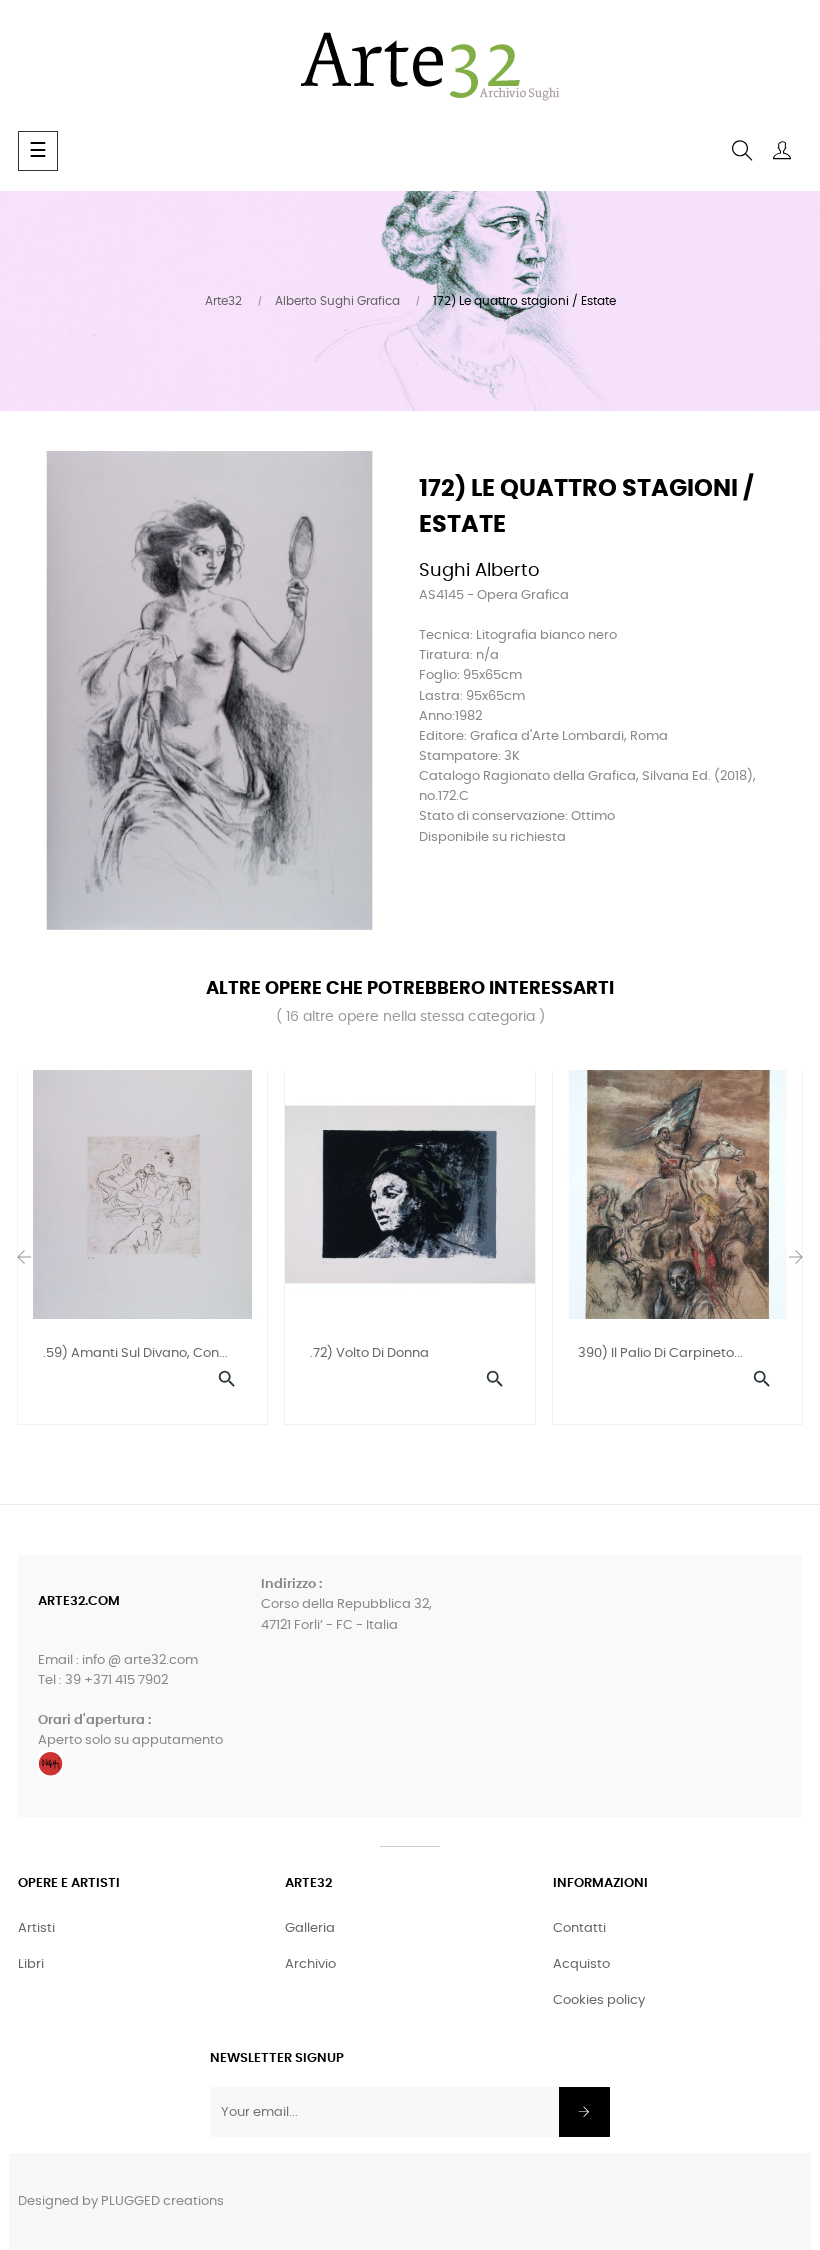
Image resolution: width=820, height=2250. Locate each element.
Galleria (310, 1928)
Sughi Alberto (479, 571)
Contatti (579, 1928)
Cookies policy (599, 2000)
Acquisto (581, 1964)
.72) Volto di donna (369, 1353)
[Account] (782, 151)
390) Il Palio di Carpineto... (660, 1353)
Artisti (36, 1928)
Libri (31, 1964)
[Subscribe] (584, 2112)
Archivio (310, 1964)
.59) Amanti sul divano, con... (135, 1353)
